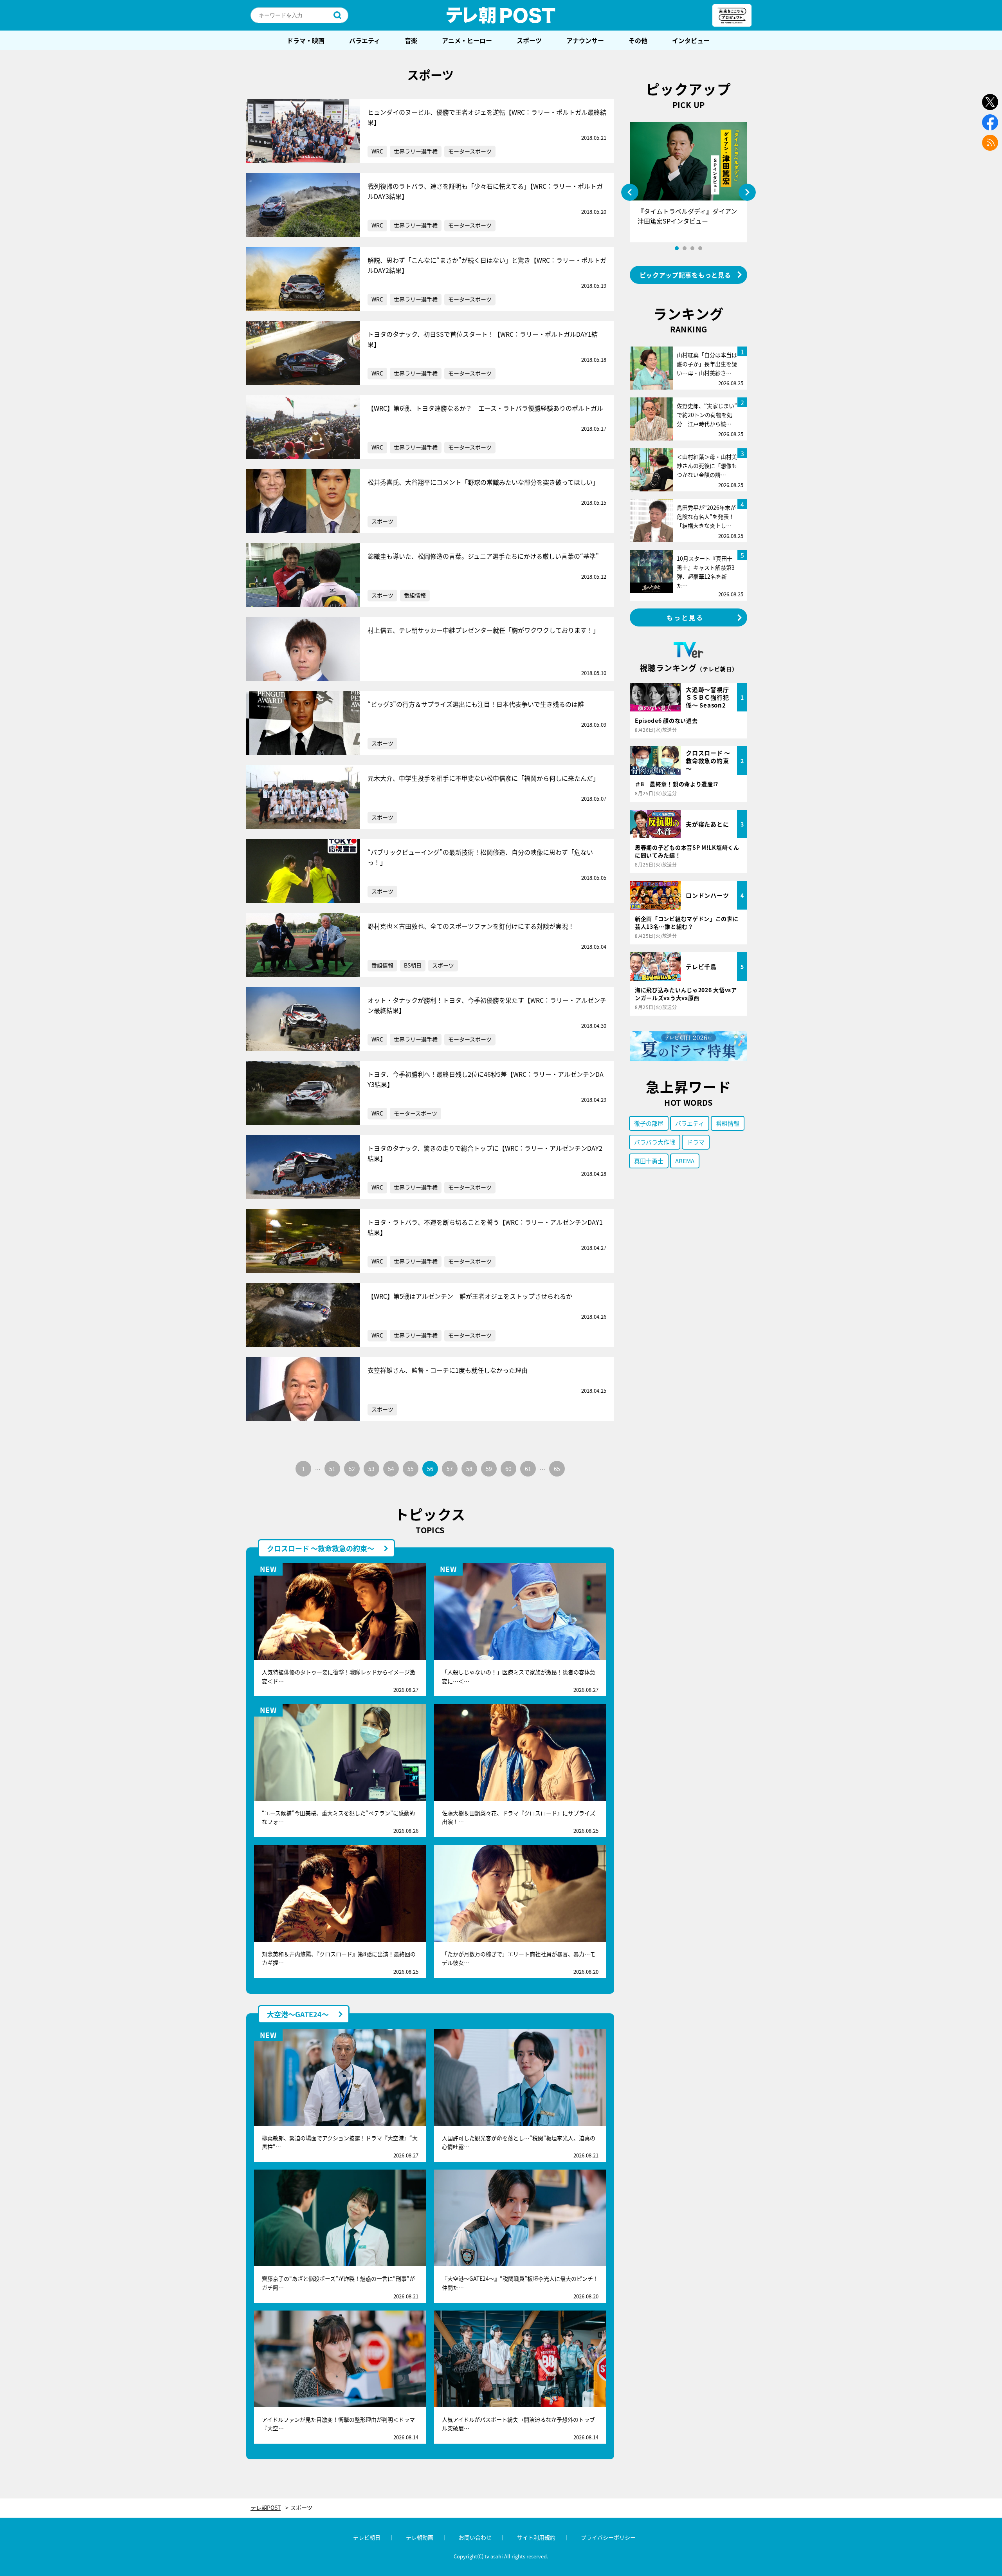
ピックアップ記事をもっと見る (685, 275)
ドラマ (696, 1142)
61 (528, 1469)
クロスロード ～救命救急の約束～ (321, 1548)
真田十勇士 (649, 1161)
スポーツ (529, 40)
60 (508, 1469)
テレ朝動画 (420, 2537)
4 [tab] (700, 248)
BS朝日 (413, 965)
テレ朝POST (501, 15)
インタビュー (691, 40)
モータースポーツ (470, 151)
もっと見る (685, 617)
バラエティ (365, 40)
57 (450, 1469)
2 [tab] (685, 248)
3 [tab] (692, 248)
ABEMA (685, 1161)
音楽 (411, 40)
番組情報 (415, 595)
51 (332, 1469)
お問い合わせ (475, 2537)
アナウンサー (585, 40)
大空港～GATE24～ (298, 2014)
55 (411, 1469)
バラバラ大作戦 (655, 1142)
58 (469, 1469)
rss (990, 143)
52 (352, 1469)
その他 (638, 40)
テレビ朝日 (367, 2537)
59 (489, 1469)
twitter (990, 102)
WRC (377, 151)
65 (557, 1469)
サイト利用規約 (536, 2537)
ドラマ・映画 (306, 40)
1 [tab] (677, 248)
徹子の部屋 (649, 1123)
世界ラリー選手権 (416, 151)
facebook (990, 122)
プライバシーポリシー (608, 2537)
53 (371, 1469)
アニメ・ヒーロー (467, 40)
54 (391, 1469)
